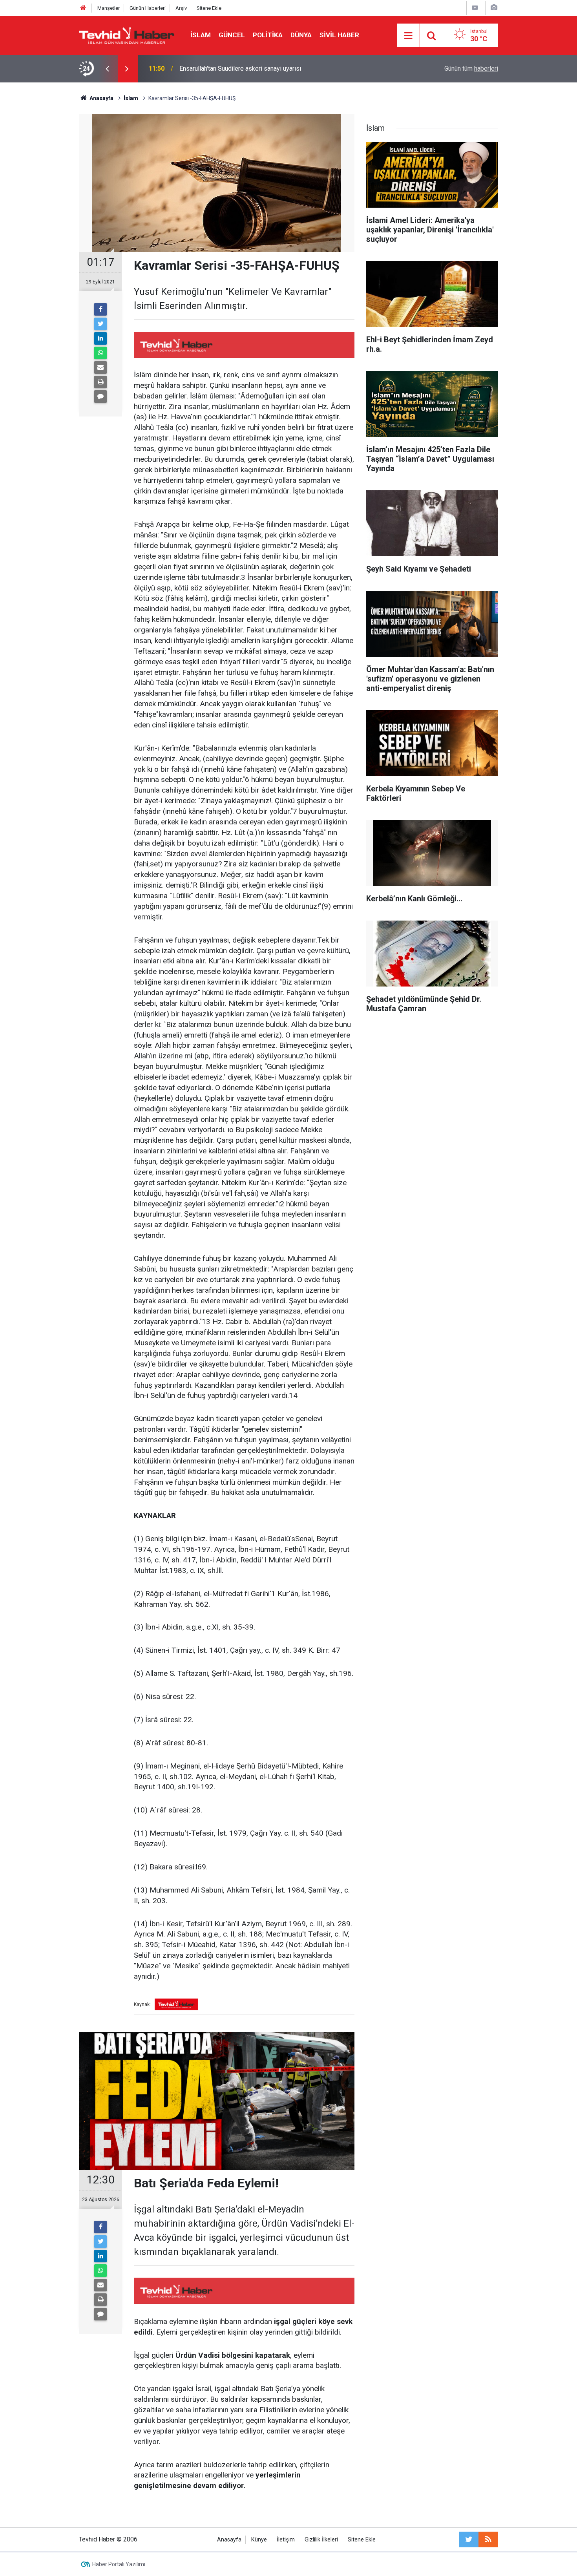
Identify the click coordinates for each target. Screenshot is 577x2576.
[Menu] (408, 36)
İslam (201, 35)
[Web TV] (475, 8)
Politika (268, 35)
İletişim (286, 2540)
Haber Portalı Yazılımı (119, 2564)
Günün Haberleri (148, 8)
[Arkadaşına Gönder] (100, 367)
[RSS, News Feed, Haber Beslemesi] (488, 2539)
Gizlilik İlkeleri (321, 2540)
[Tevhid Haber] (127, 35)
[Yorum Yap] (100, 396)
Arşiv (181, 8)
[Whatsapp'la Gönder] (100, 353)
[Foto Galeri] (494, 8)
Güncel (232, 35)
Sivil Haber (339, 35)
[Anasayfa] (83, 8)
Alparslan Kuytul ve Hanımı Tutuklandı (230, 69)
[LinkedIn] (100, 338)
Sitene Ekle (209, 8)
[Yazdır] (100, 382)
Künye (259, 2540)
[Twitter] (100, 324)
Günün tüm (471, 69)
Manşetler (109, 8)
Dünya (301, 35)
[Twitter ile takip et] (469, 2539)
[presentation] (107, 69)
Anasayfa (229, 2540)
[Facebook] (100, 309)
